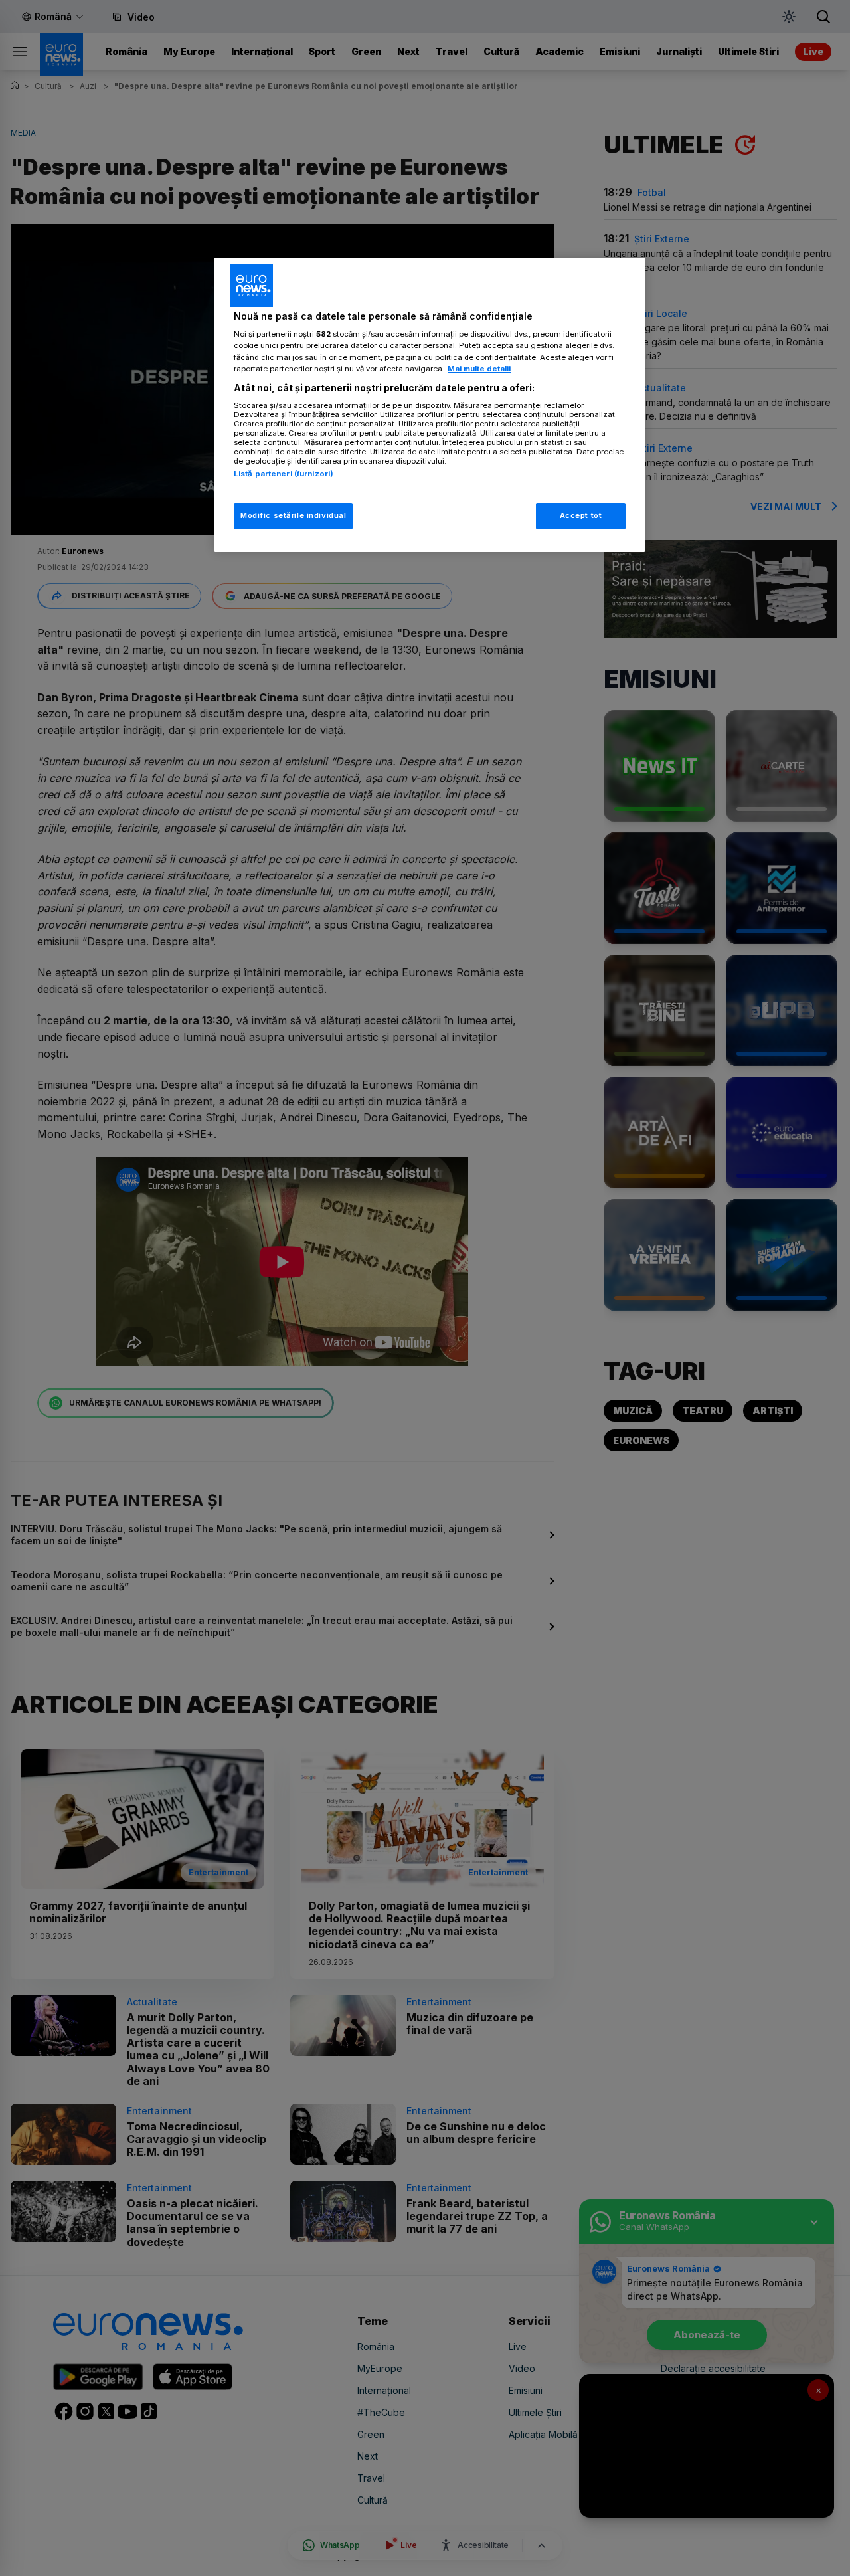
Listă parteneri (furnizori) (284, 474)
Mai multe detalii (479, 369)
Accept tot (581, 515)
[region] (430, 405)
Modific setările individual (293, 515)
